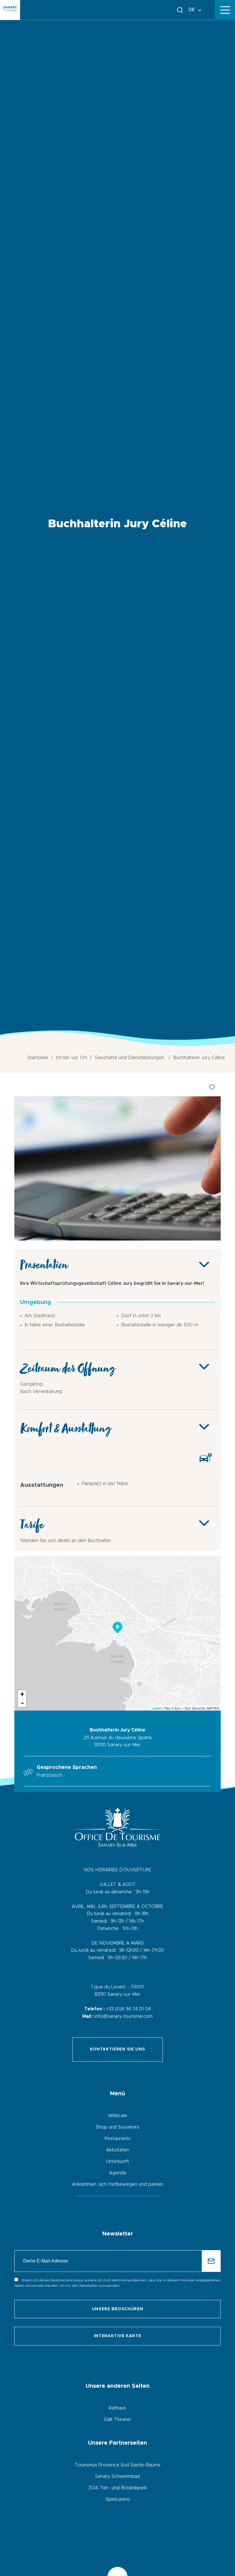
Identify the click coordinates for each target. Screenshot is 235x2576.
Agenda (117, 2173)
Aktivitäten (118, 2150)
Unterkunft (117, 2161)
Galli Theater (117, 2420)
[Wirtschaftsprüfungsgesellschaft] (117, 1239)
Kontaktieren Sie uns (118, 2049)
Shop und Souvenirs (117, 2127)
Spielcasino (118, 2499)
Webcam (118, 2116)
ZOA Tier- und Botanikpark (117, 2488)
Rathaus (117, 2408)
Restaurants (117, 2139)
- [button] (22, 1703)
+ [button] (22, 1694)
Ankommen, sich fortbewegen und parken (117, 2184)
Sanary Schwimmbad (117, 2476)
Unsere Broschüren (118, 2309)
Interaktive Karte (118, 2336)
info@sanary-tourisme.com (124, 2016)
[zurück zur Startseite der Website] (10, 10)
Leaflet (157, 1708)
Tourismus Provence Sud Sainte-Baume (118, 2465)
